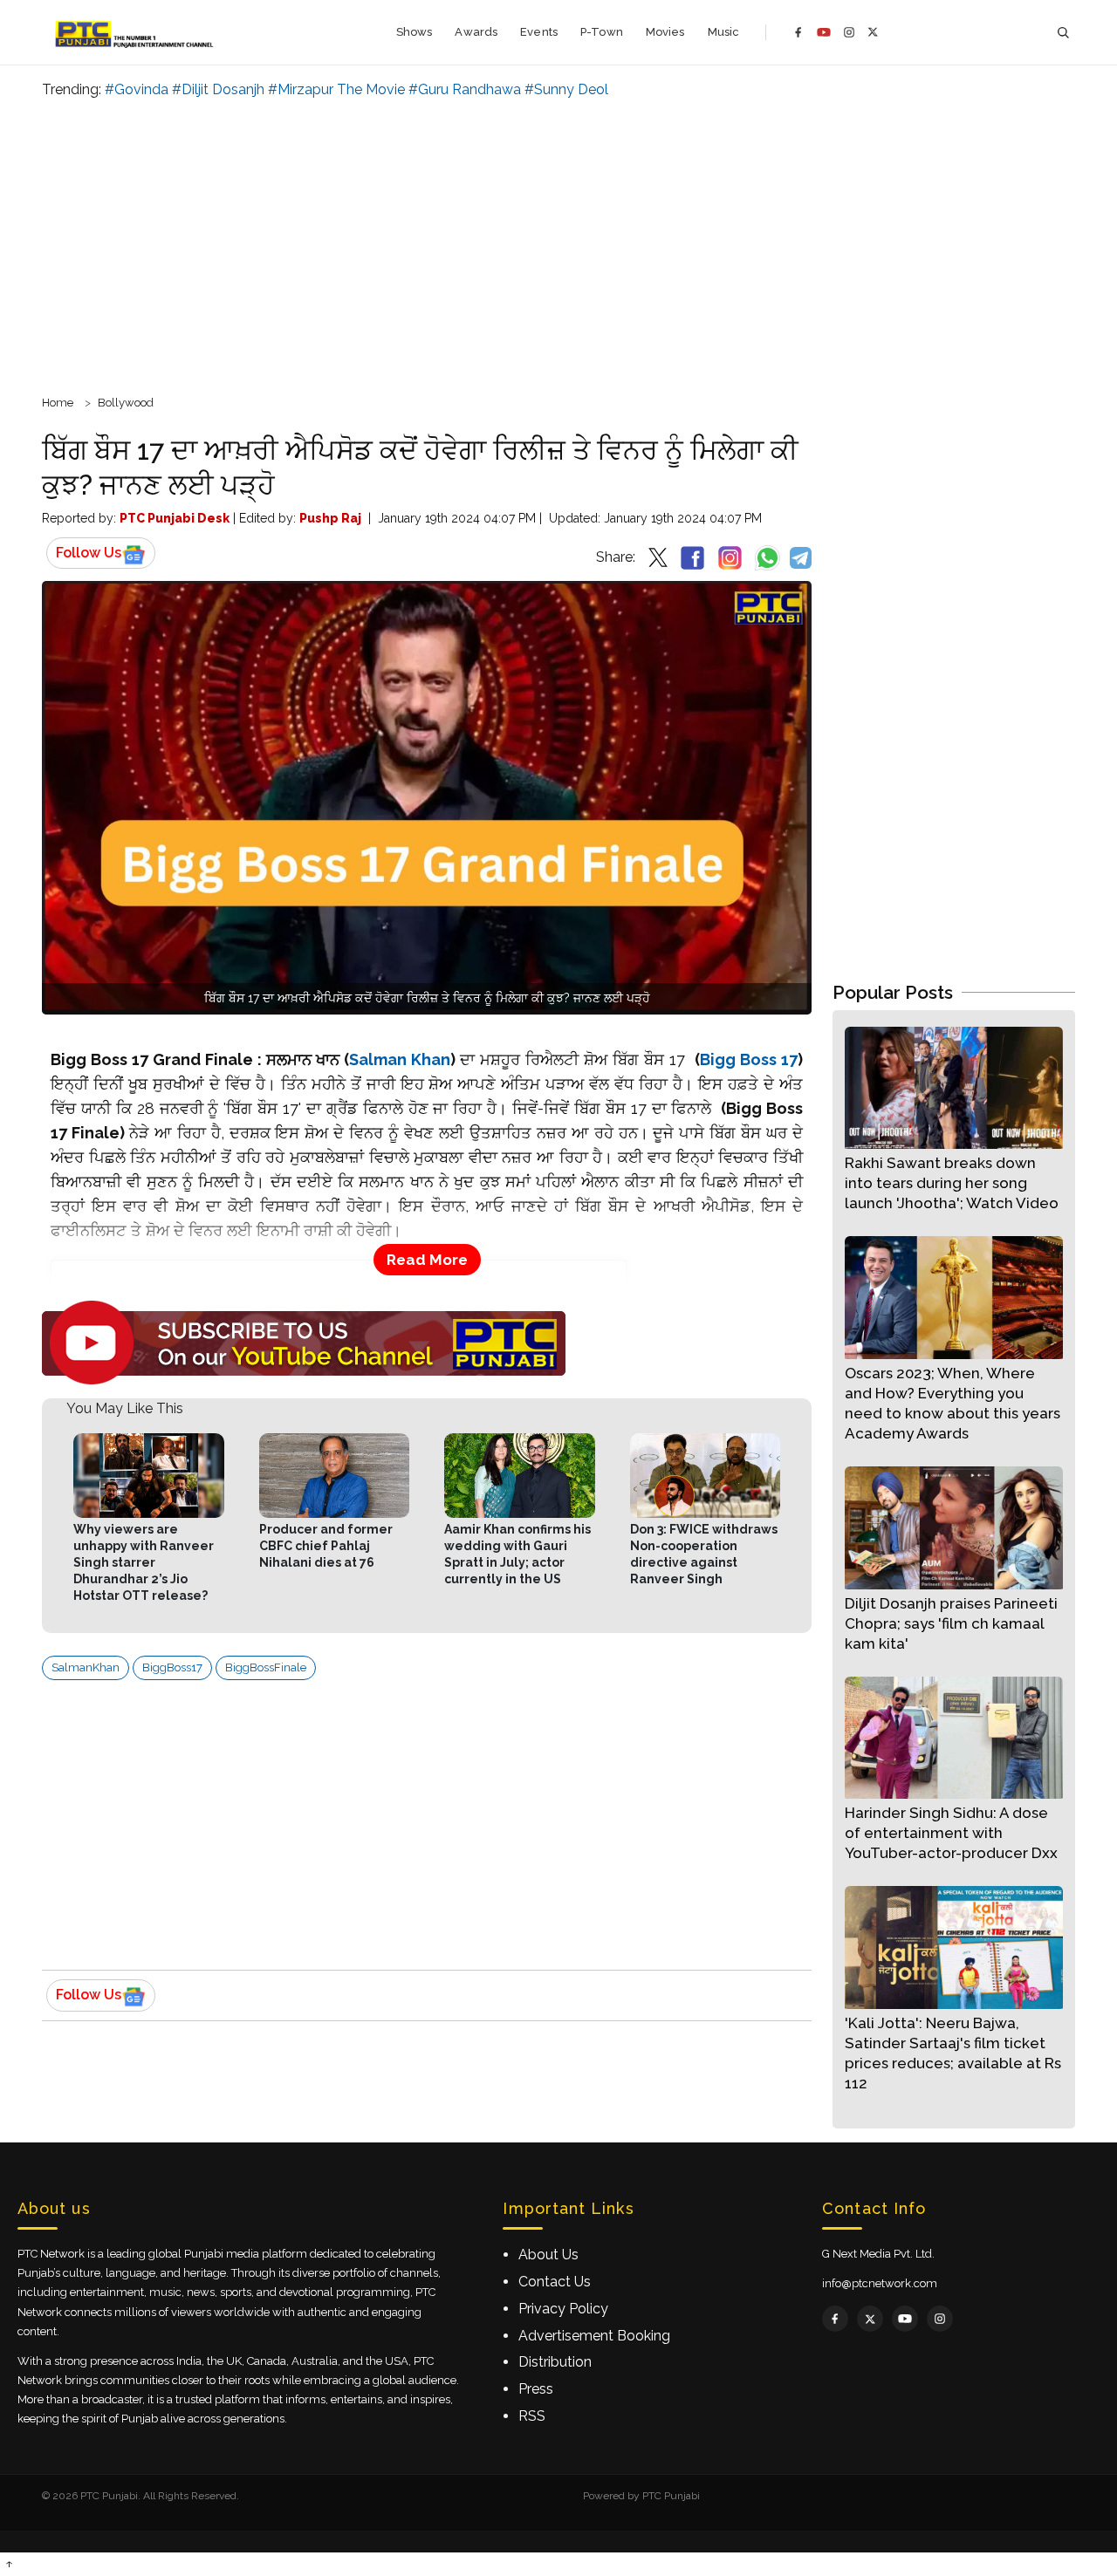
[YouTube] (824, 32)
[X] (873, 32)
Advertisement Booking (594, 2336)
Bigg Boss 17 (749, 1059)
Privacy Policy (563, 2309)
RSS (532, 2416)
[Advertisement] (558, 244)
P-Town (602, 32)
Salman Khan (400, 1059)
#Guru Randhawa (465, 89)
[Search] (1063, 33)
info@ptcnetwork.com (880, 2283)
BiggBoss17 (172, 1667)
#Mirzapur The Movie (336, 89)
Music (724, 32)
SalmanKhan (86, 1667)
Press (536, 2389)
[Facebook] (798, 32)
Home (58, 403)
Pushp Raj (330, 518)
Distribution (555, 2362)
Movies (665, 32)
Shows (415, 32)
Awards (476, 32)
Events (539, 32)
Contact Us (555, 2282)
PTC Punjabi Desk (175, 518)
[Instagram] (849, 32)
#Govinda (137, 89)
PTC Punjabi (671, 2496)
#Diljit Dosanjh (218, 89)
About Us (548, 2255)
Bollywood (126, 403)
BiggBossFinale (266, 1667)
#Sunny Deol (566, 89)
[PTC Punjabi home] (136, 32)
